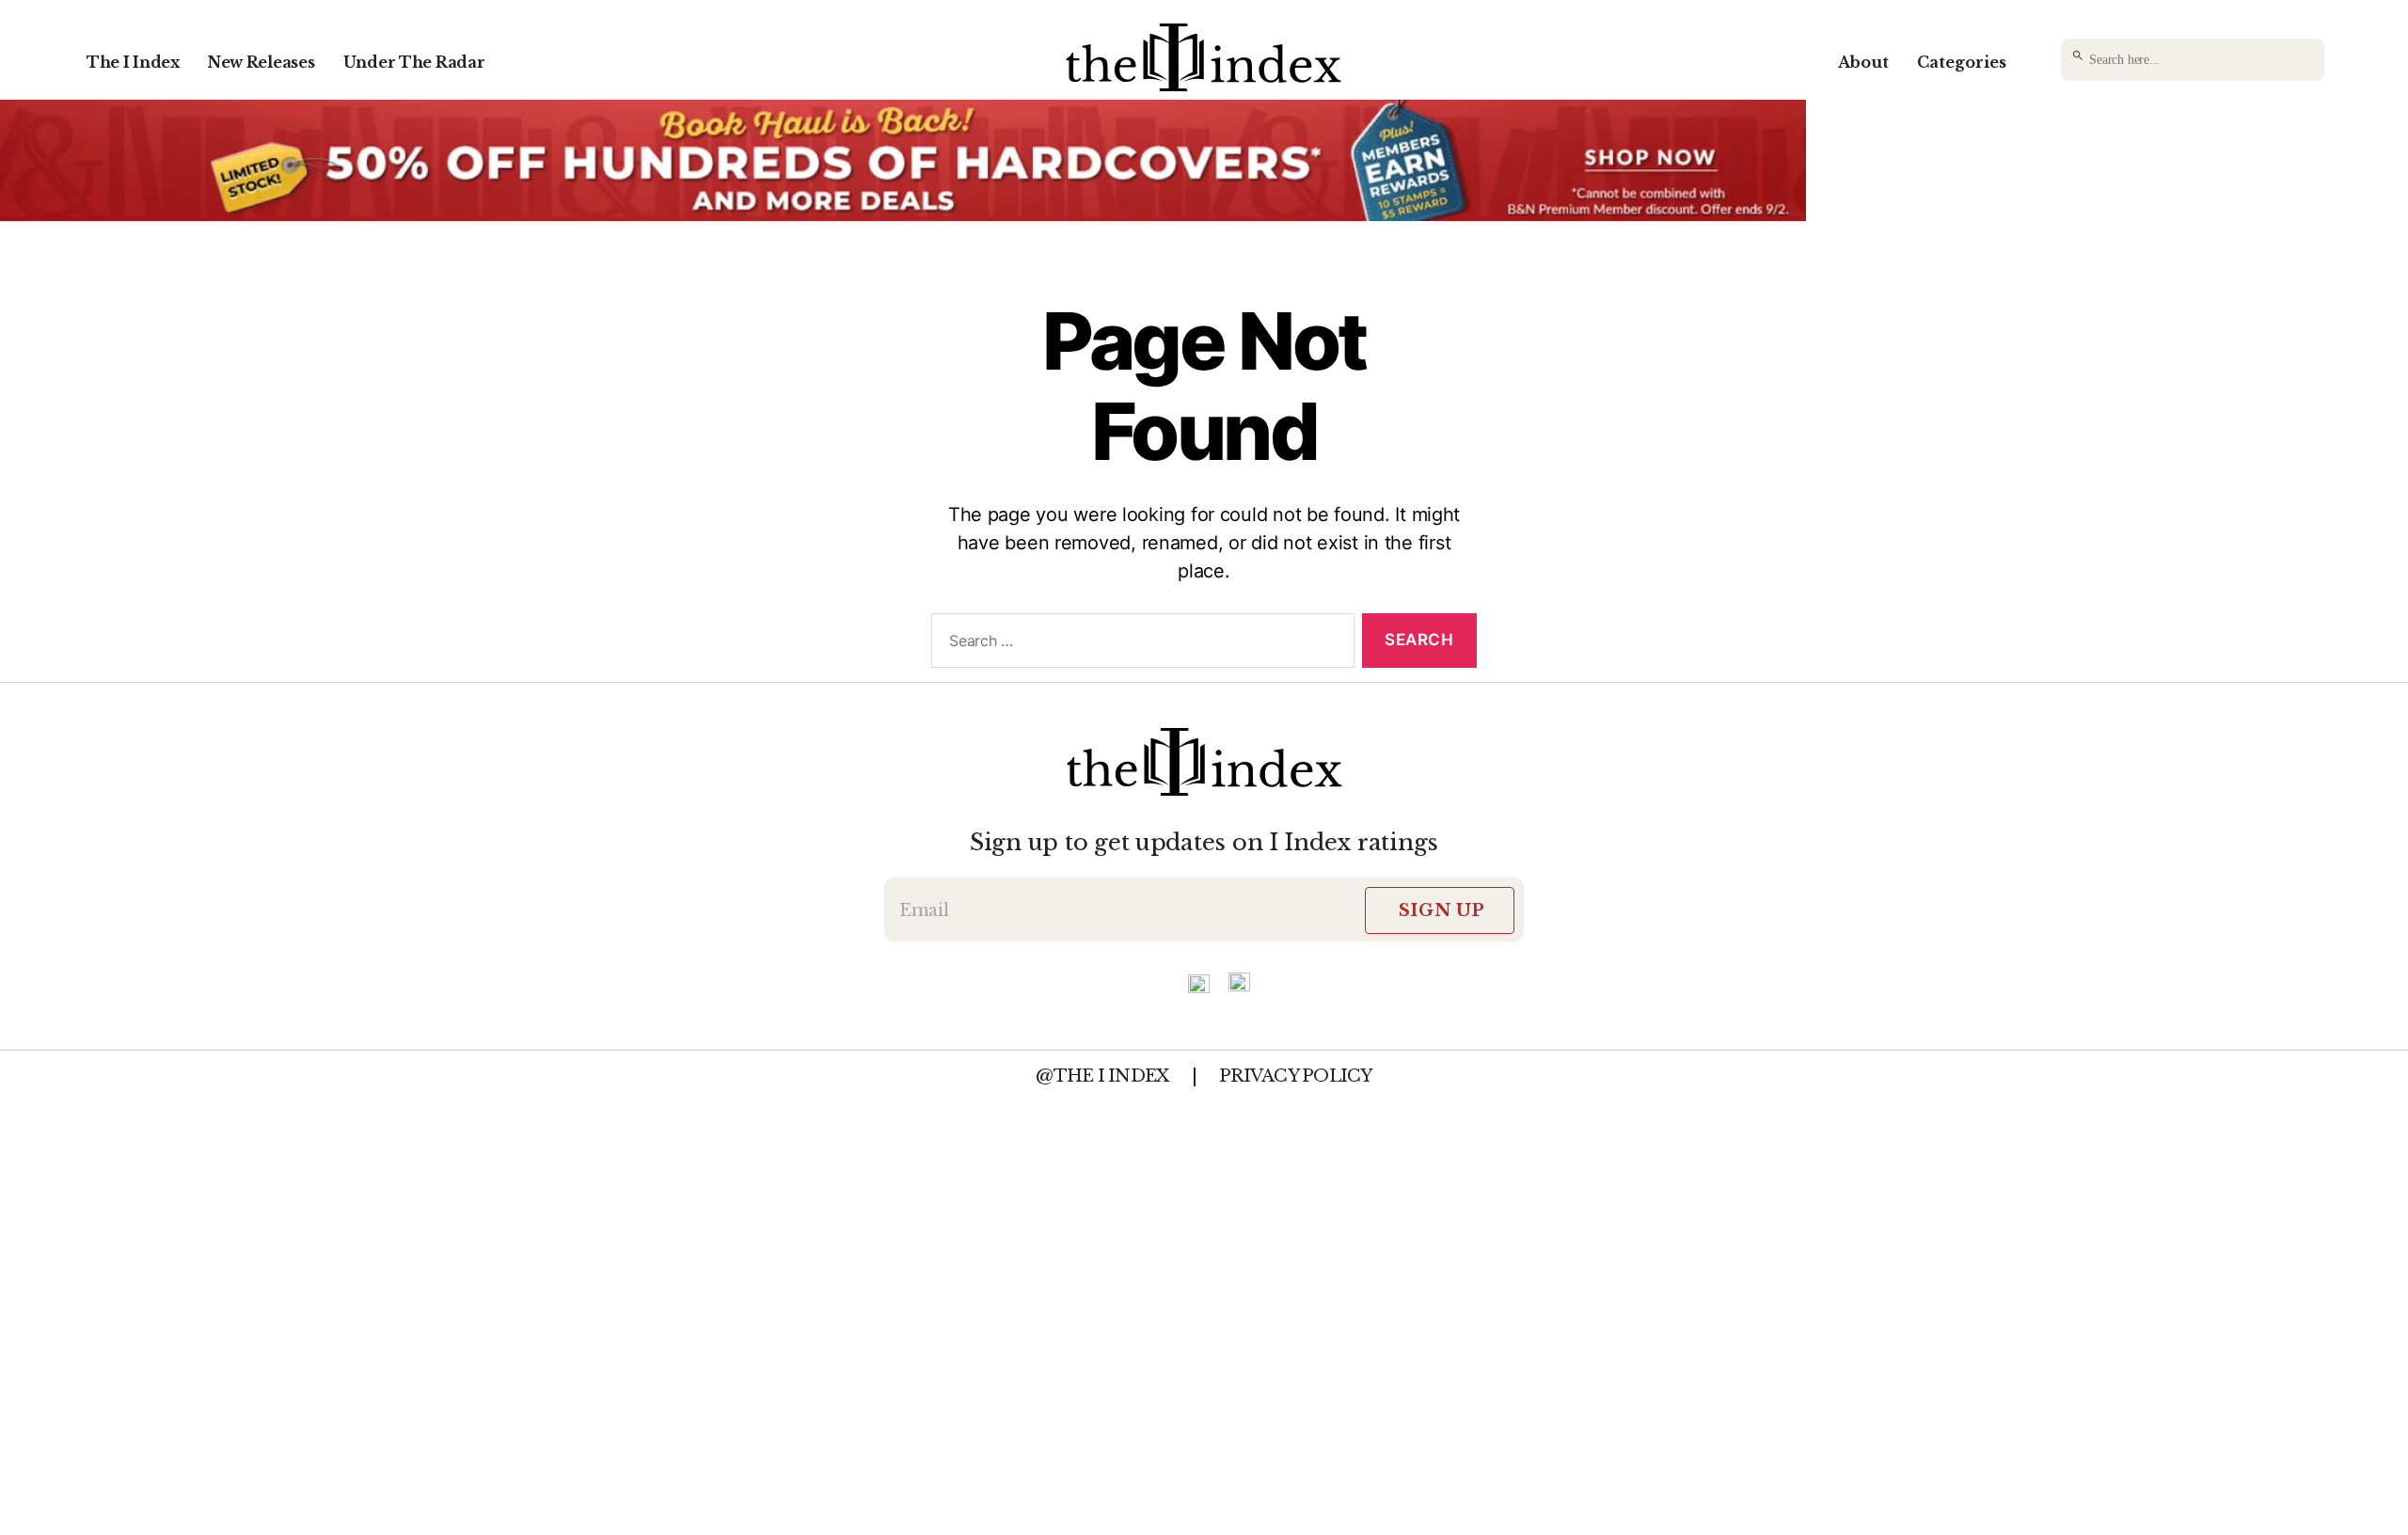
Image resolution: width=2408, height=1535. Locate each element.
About (1863, 62)
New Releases (261, 62)
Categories (1962, 62)
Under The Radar (414, 62)
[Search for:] (1139, 645)
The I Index (133, 62)
